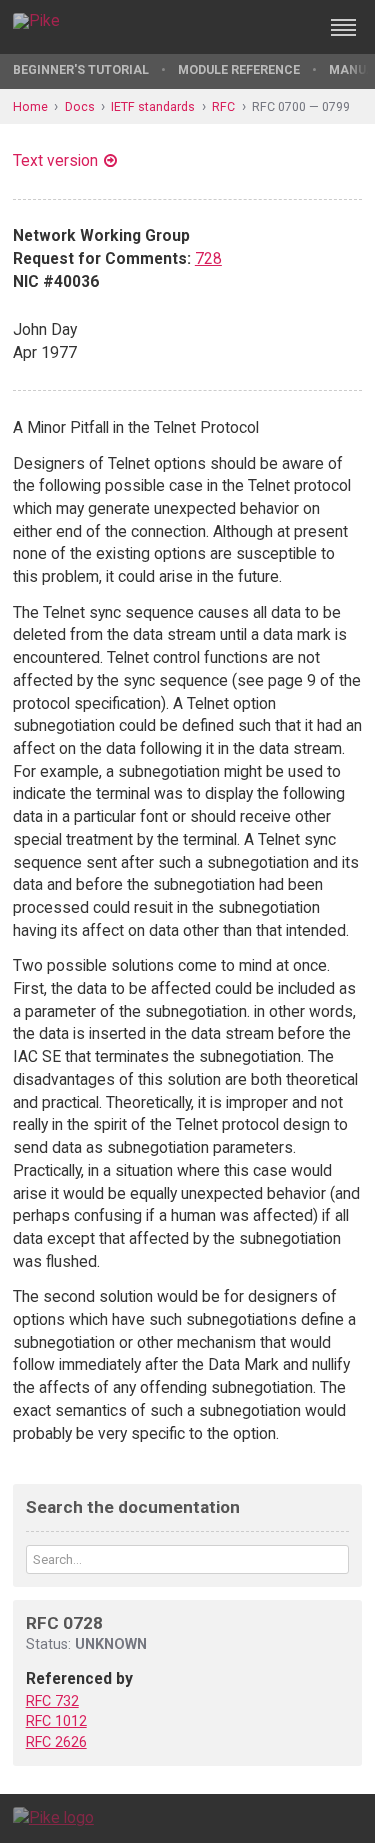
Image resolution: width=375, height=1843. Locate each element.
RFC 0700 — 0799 (301, 106)
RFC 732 (52, 1701)
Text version (55, 160)
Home (30, 106)
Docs (80, 106)
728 (208, 258)
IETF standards (153, 106)
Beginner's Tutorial (81, 69)
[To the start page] (53, 1817)
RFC (223, 106)
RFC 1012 (56, 1721)
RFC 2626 (56, 1742)
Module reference (239, 69)
